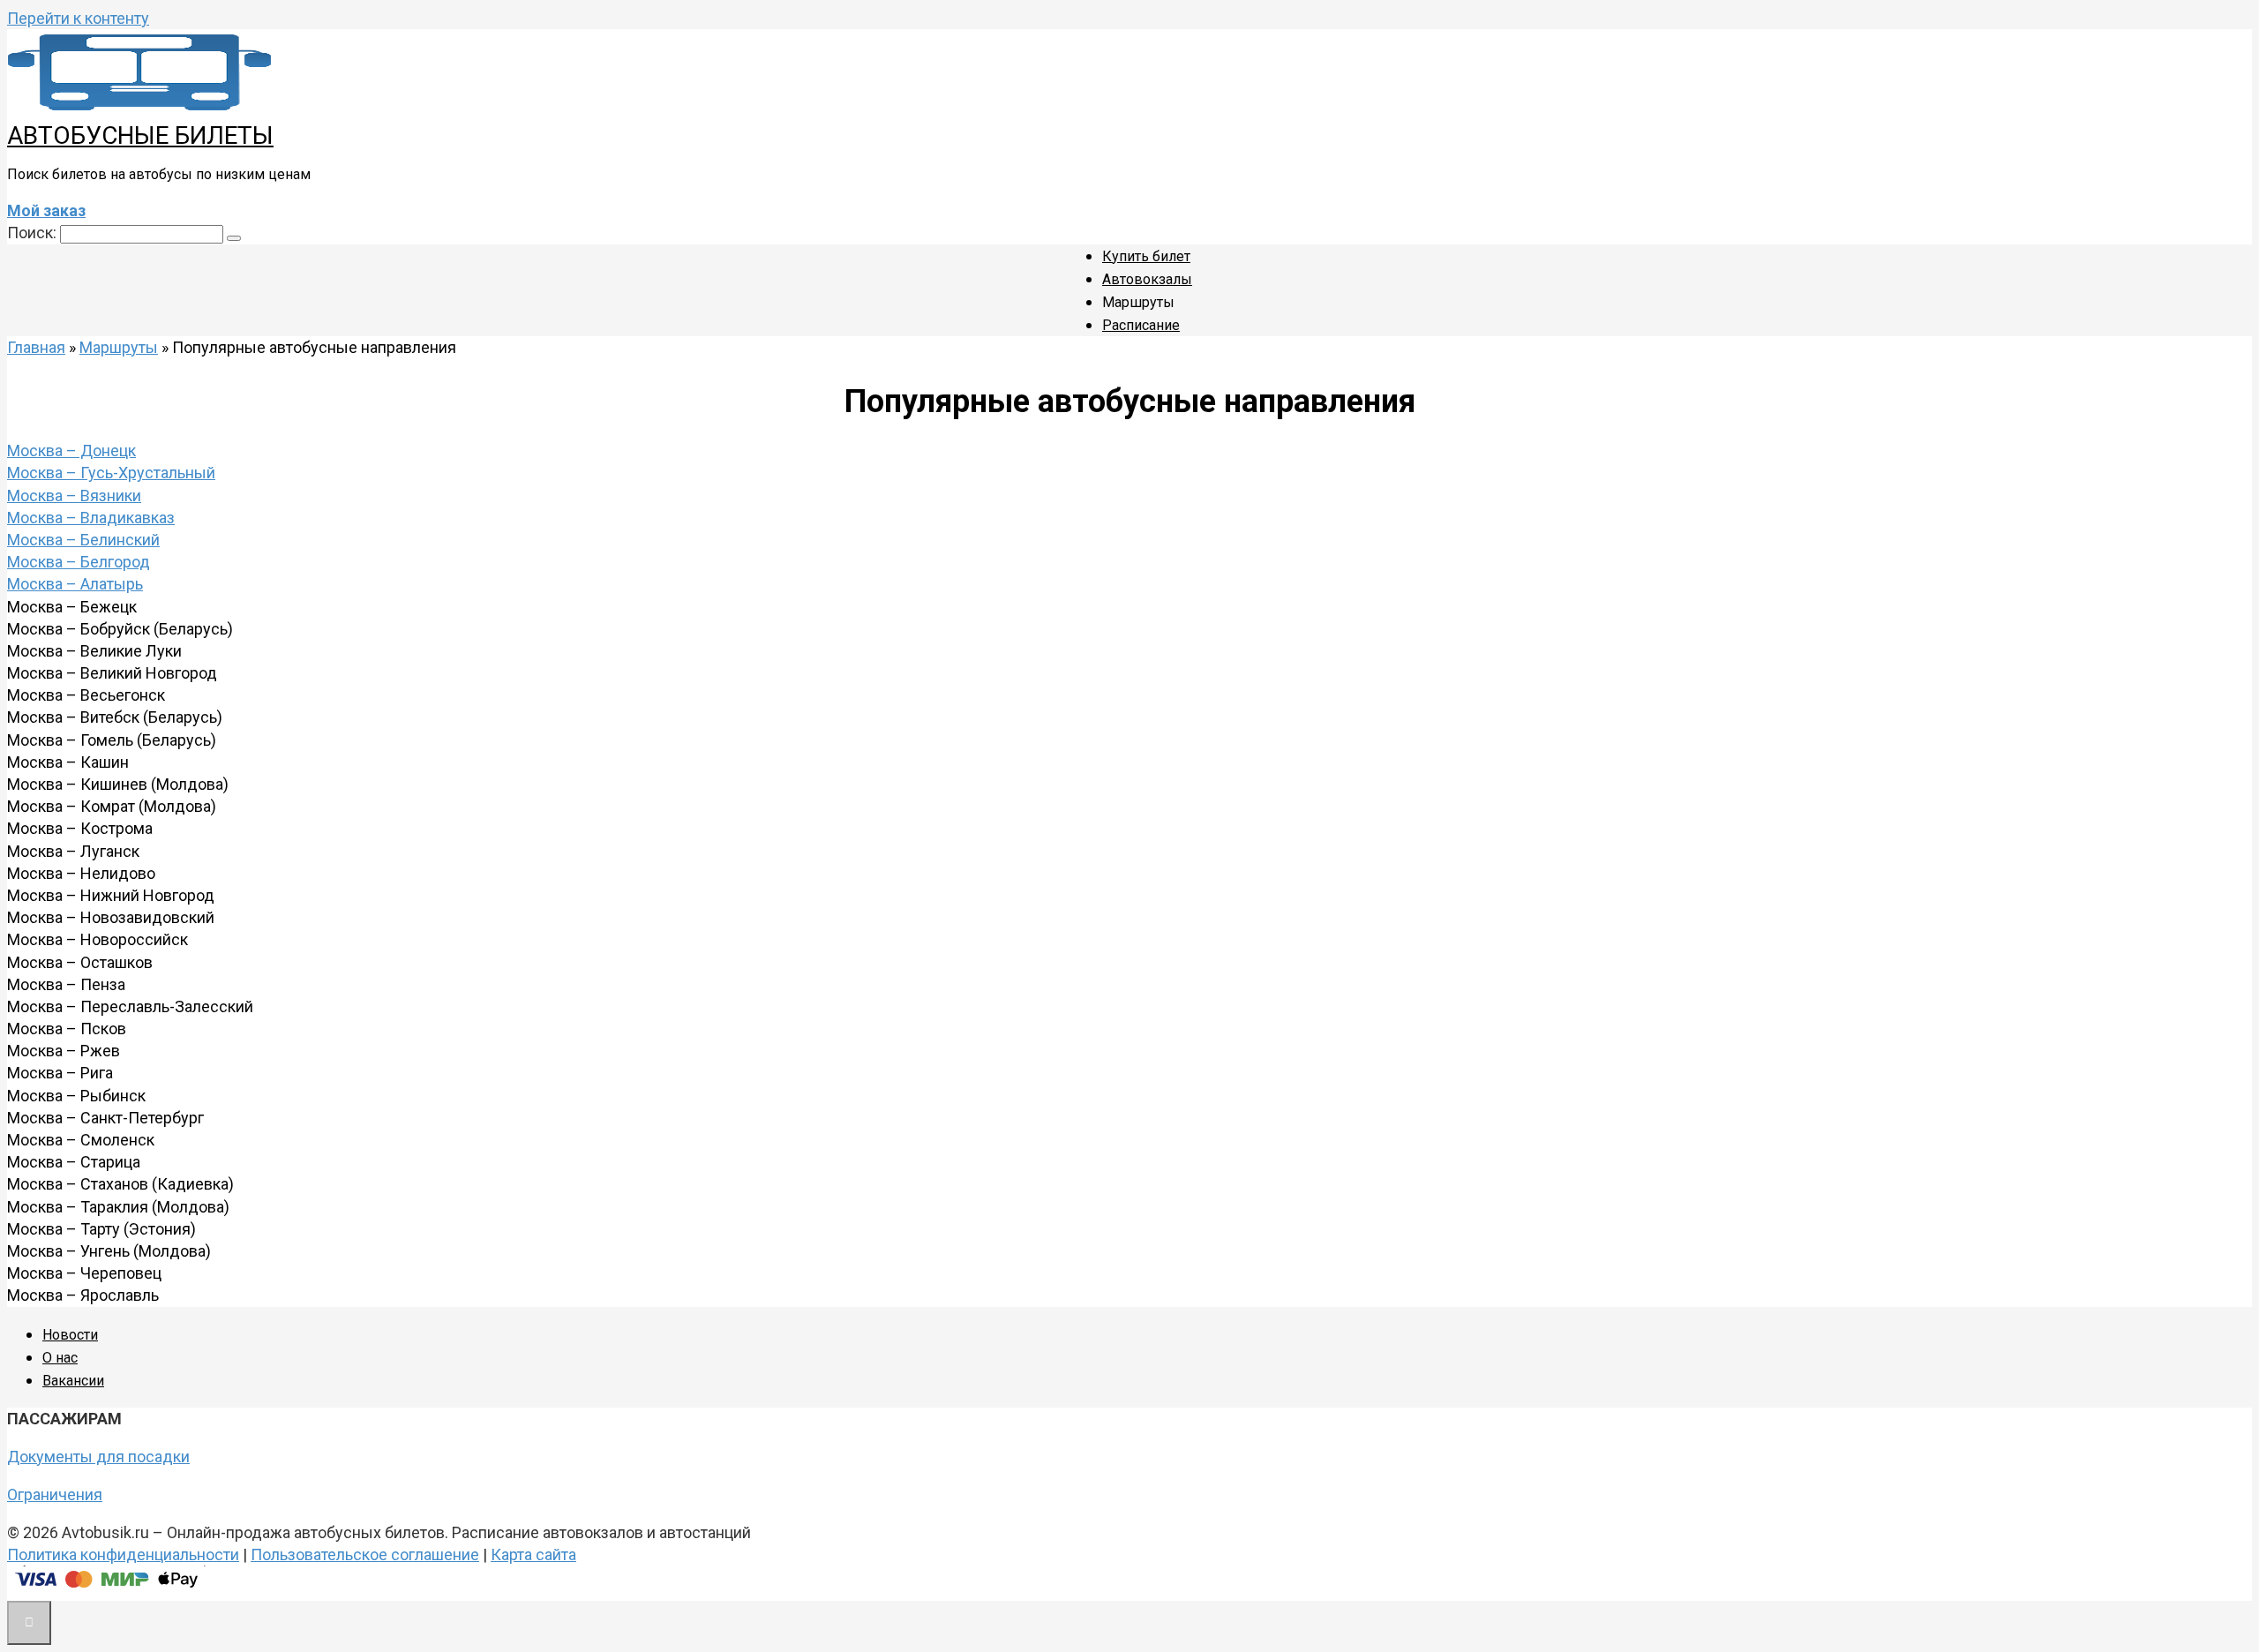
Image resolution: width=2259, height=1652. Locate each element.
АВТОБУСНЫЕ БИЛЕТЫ (140, 135)
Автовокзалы (1147, 279)
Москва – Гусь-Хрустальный (111, 473)
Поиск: (34, 233)
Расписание (1141, 325)
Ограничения (55, 1494)
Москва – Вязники (74, 496)
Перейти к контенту (78, 18)
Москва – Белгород (79, 562)
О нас (60, 1358)
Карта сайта (533, 1554)
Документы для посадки (98, 1457)
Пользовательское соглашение (365, 1554)
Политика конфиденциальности (123, 1554)
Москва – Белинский (83, 540)
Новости (70, 1335)
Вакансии (73, 1381)
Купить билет (1146, 256)
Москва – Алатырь (75, 584)
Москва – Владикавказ (91, 518)
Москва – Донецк (71, 451)
